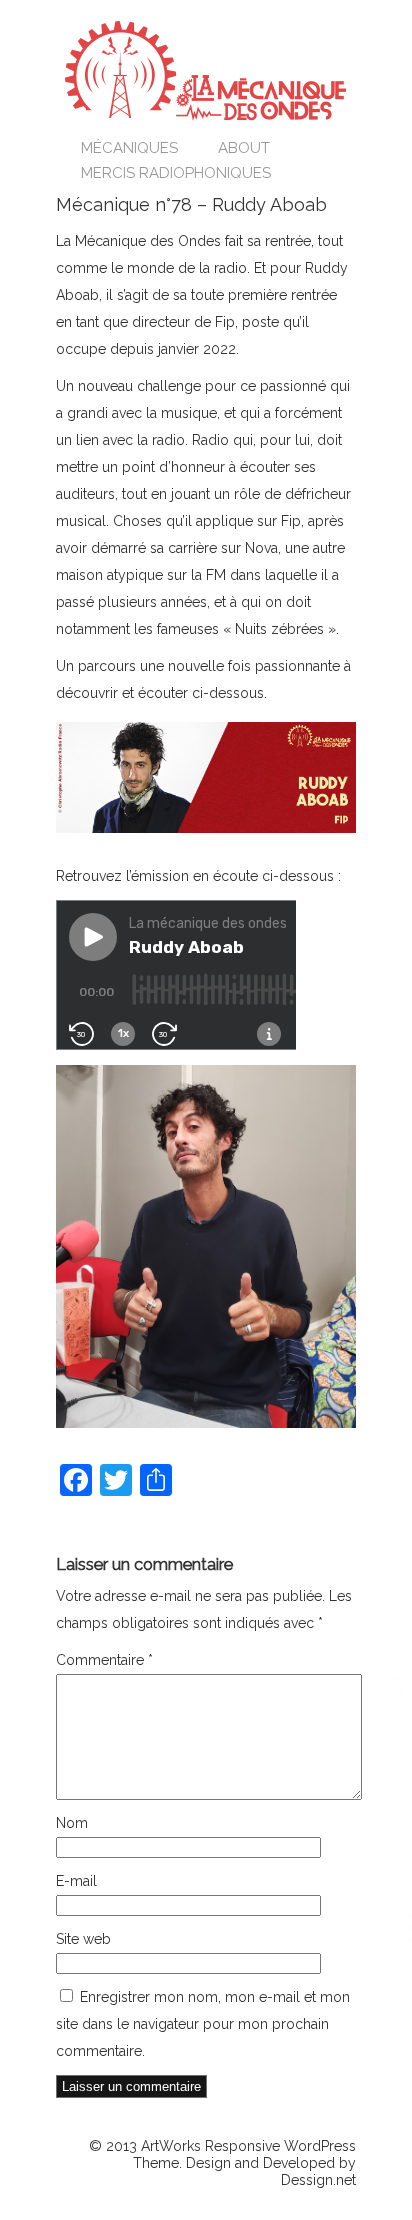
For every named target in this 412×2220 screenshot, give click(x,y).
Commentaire (104, 1660)
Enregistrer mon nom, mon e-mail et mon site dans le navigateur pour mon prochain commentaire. (203, 2024)
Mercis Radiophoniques (176, 173)
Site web (83, 1939)
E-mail (76, 1881)
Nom (72, 1823)
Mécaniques (129, 148)
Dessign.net (318, 2180)
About (244, 148)
